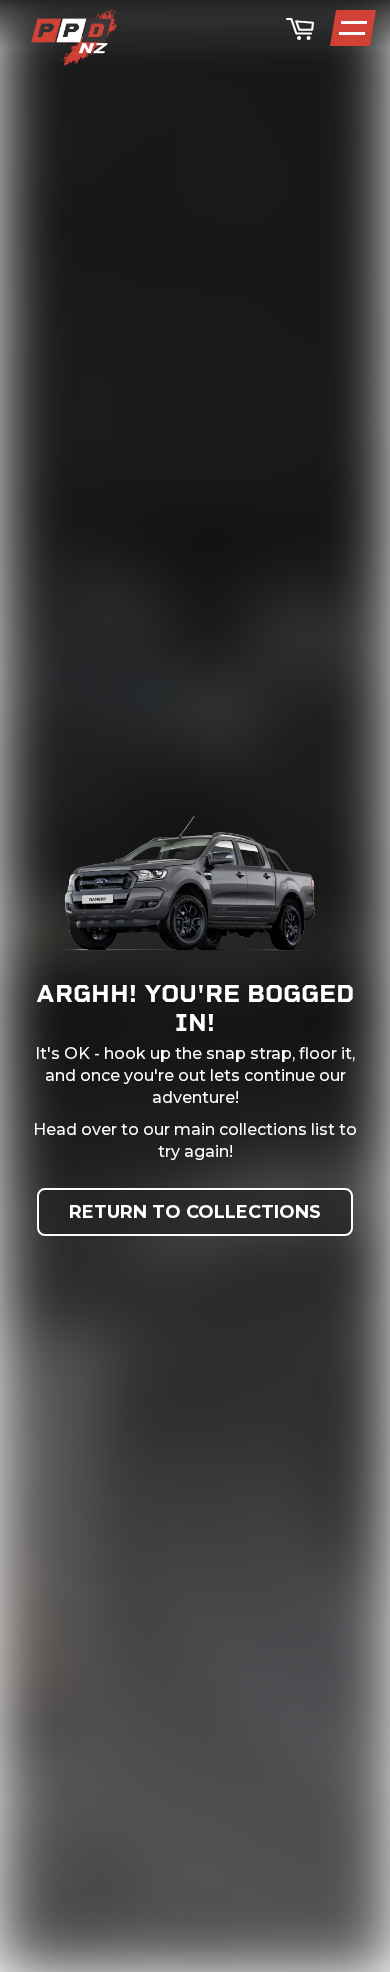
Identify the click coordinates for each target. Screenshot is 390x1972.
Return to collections (195, 1212)
